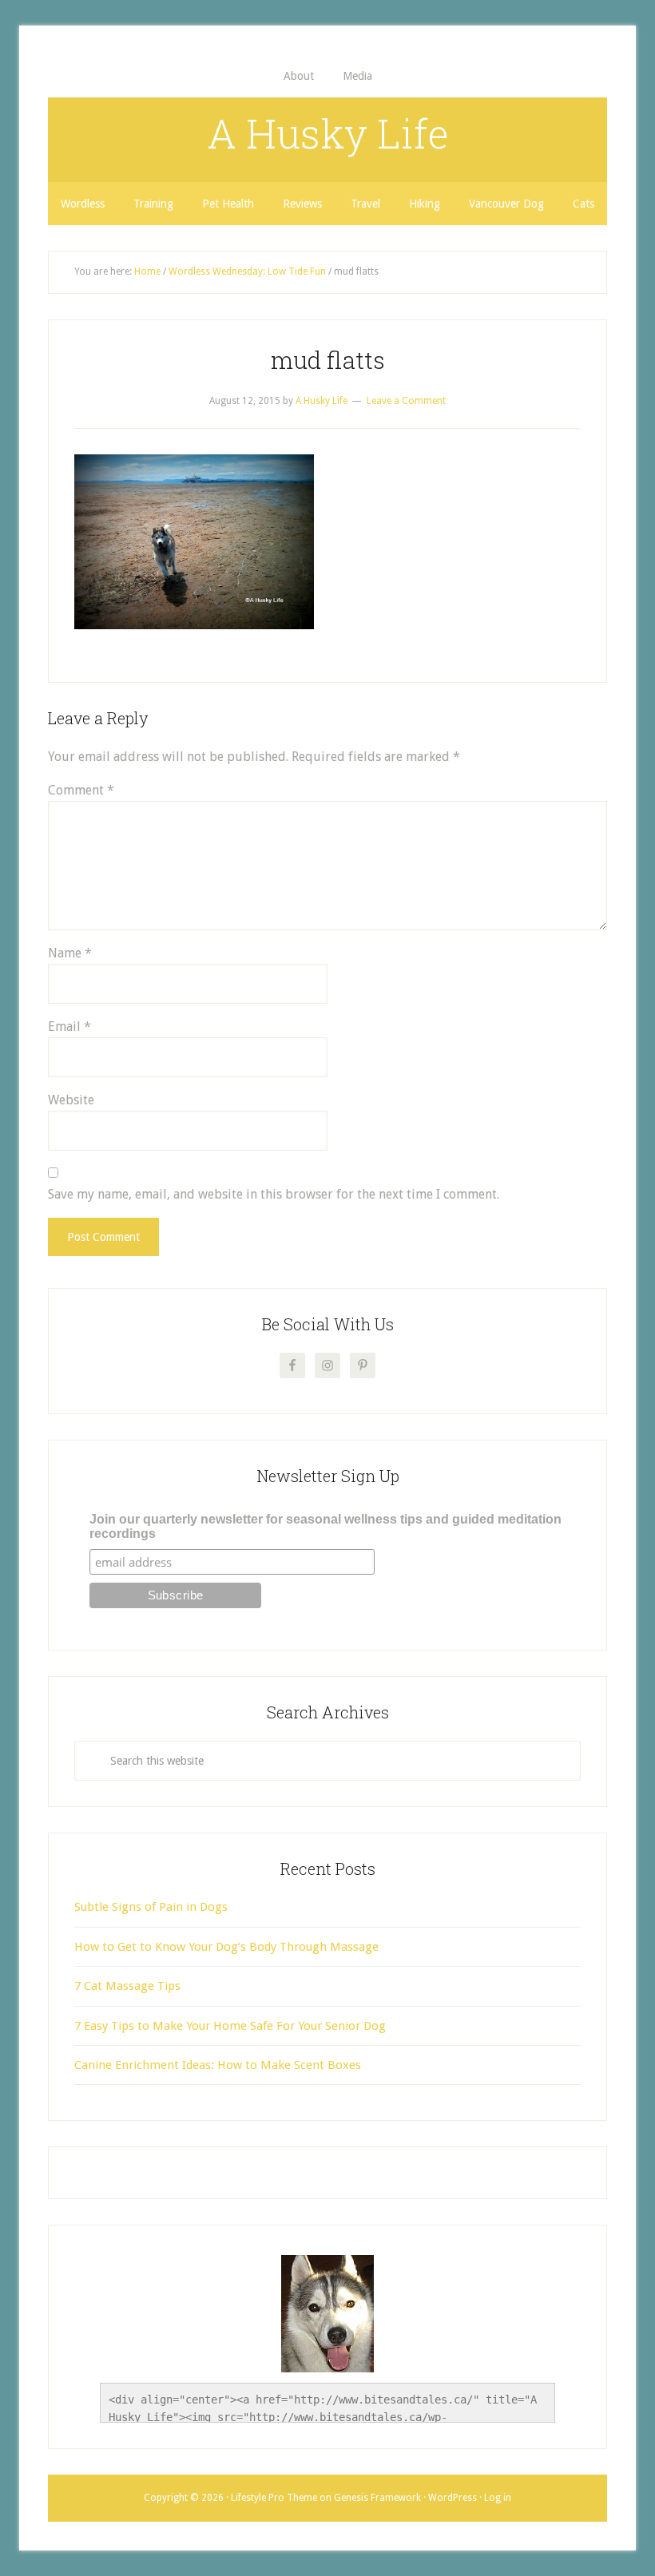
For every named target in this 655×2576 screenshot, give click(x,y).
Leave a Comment (406, 401)
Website (71, 1100)
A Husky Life (328, 133)
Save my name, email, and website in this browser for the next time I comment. (274, 1194)
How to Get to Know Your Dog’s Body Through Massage (226, 1947)
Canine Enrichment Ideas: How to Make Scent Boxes (218, 2065)
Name (70, 953)
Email (69, 1026)
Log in (498, 2498)
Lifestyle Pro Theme (274, 2498)
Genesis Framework (377, 2498)
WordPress (453, 2498)
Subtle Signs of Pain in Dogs (151, 1907)
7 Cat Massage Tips (127, 1986)
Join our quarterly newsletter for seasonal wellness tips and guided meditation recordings (326, 1526)
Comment (81, 790)
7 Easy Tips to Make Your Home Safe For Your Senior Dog (230, 2026)
